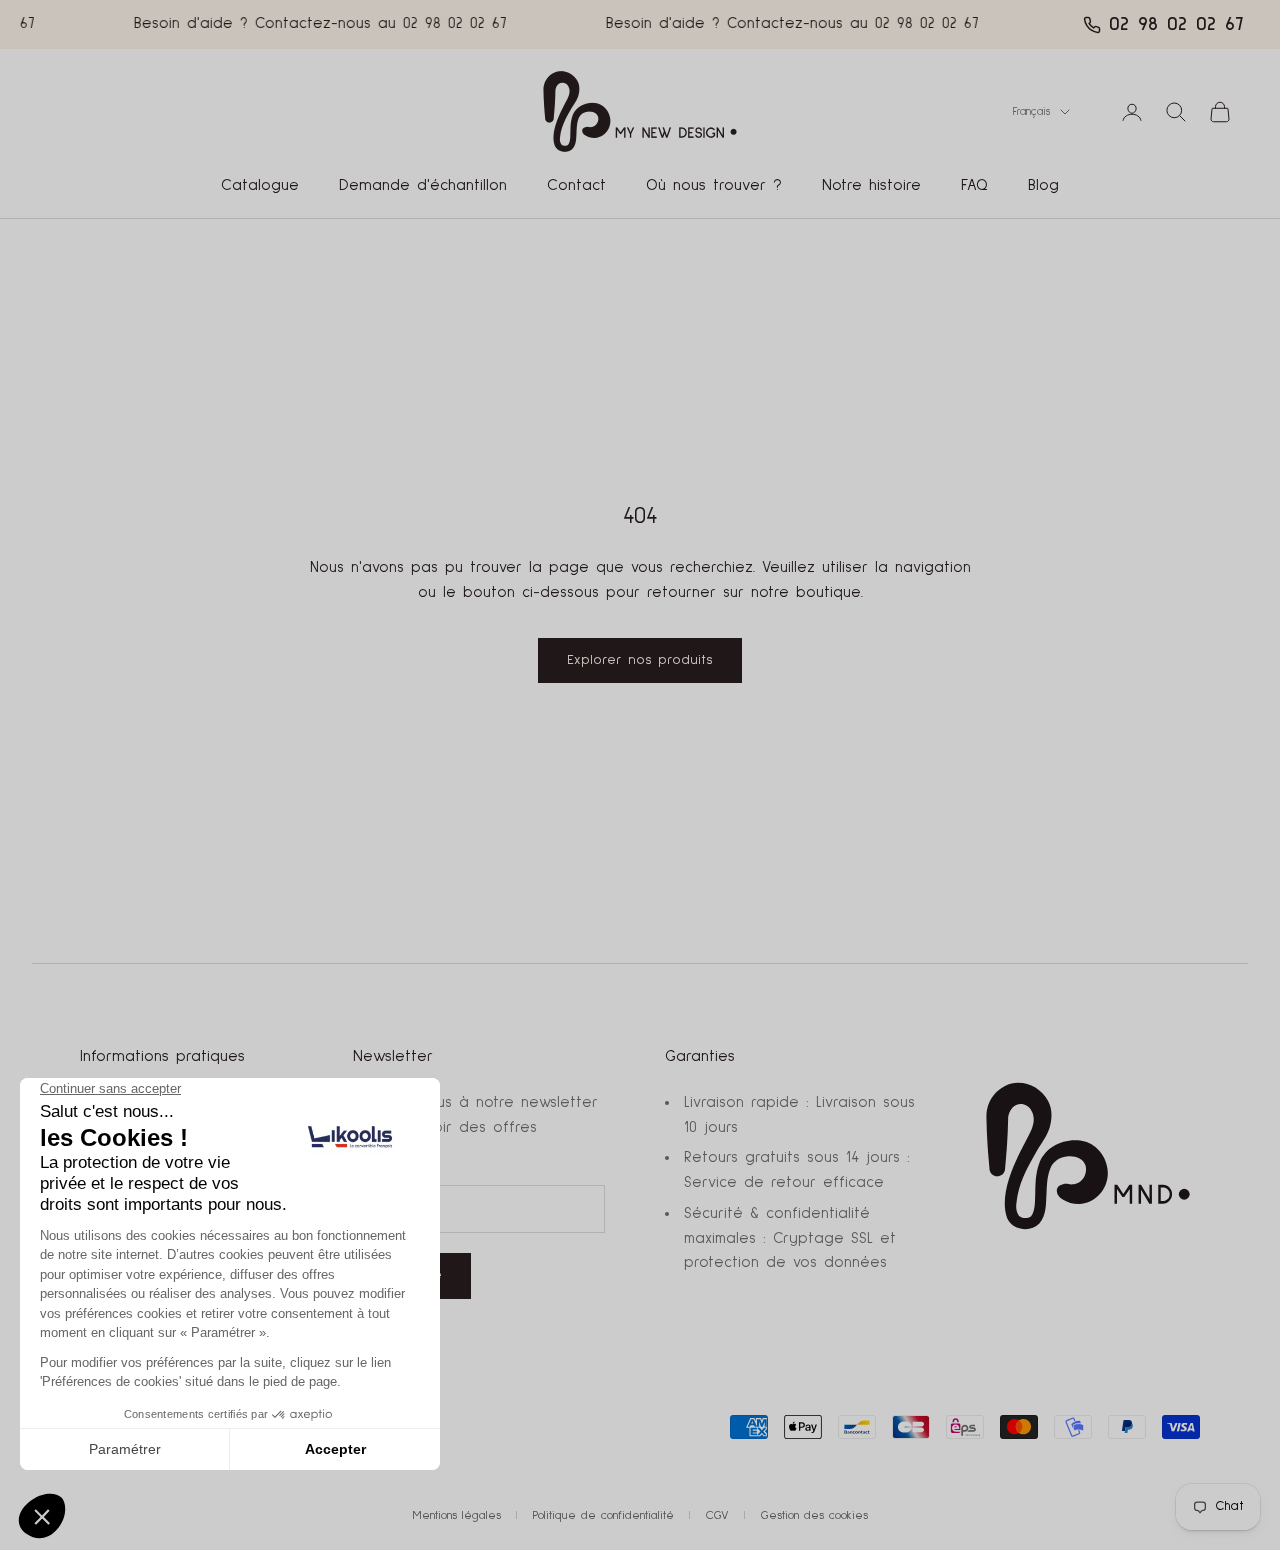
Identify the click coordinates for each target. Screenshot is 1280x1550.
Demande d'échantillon (423, 185)
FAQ (974, 185)
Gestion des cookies (814, 1516)
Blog (1043, 185)
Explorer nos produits (640, 660)
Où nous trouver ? (714, 185)
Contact (576, 185)
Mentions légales (457, 1516)
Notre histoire (871, 185)
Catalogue (260, 185)
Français (1031, 111)
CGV (717, 1516)
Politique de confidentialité (603, 1516)
